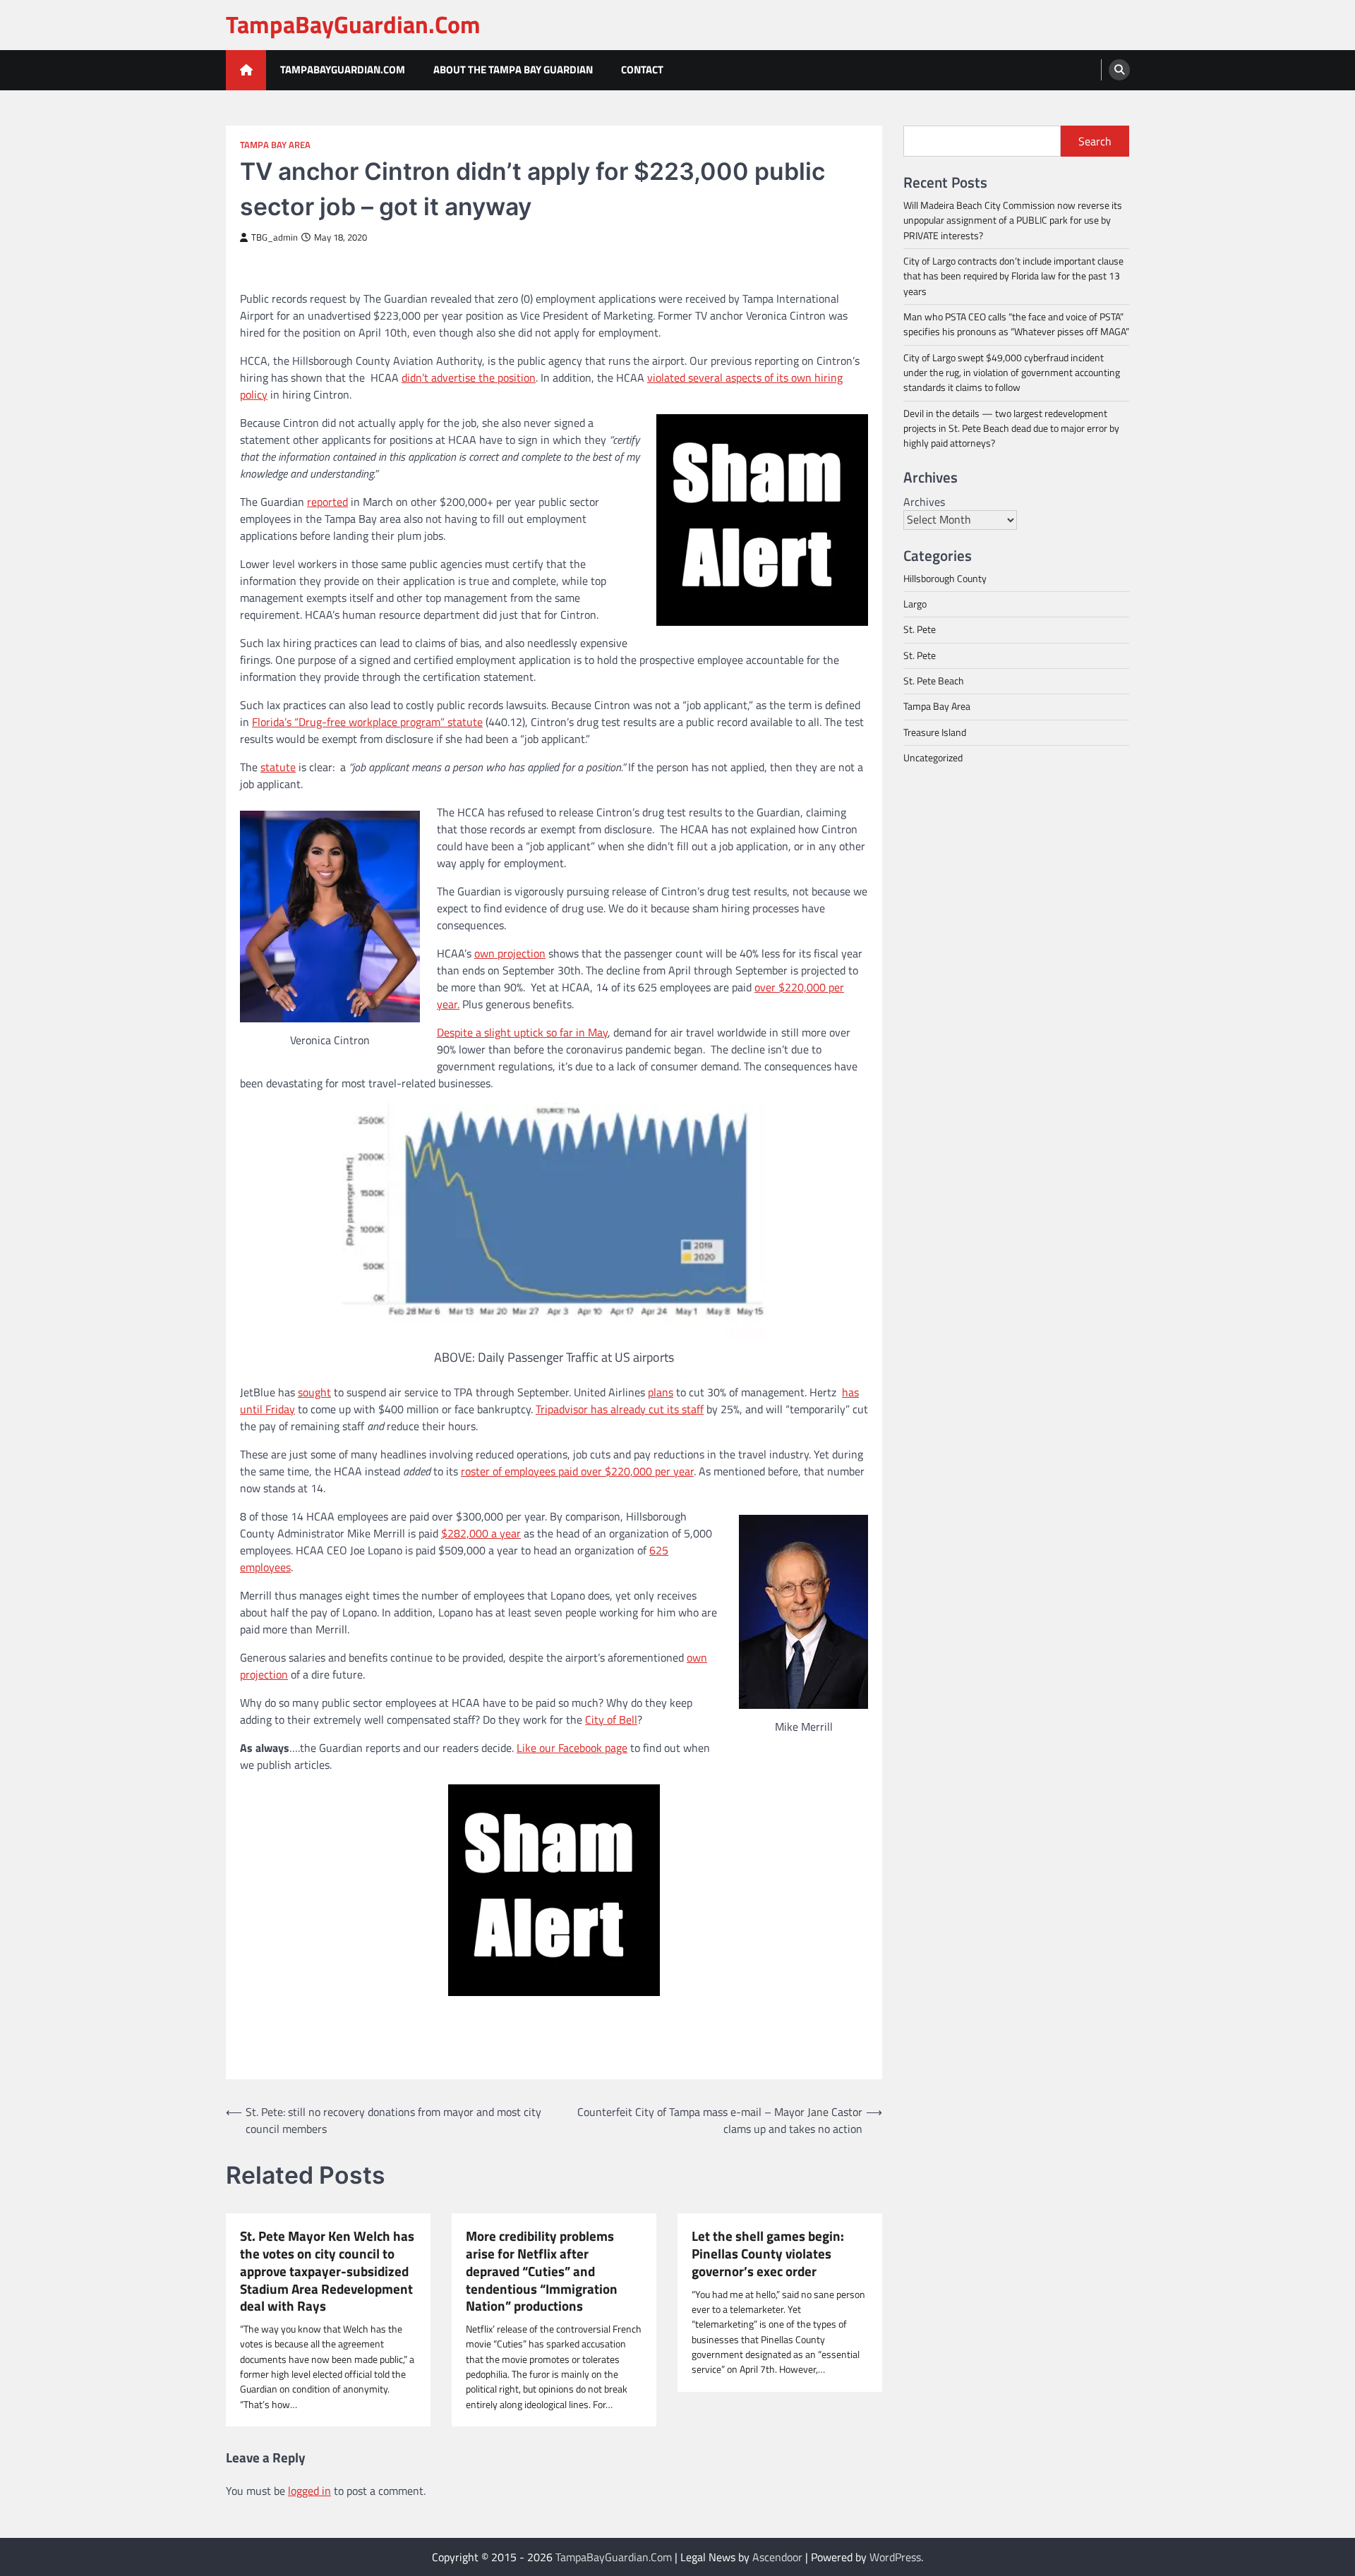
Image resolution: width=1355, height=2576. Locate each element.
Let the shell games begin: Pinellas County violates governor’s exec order (768, 2254)
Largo (915, 604)
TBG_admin (275, 237)
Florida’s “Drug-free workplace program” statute (367, 722)
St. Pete (920, 629)
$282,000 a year (481, 1533)
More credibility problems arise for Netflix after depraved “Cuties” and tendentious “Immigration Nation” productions (542, 2271)
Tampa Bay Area (275, 145)
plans (661, 1392)
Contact (642, 69)
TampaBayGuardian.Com (353, 24)
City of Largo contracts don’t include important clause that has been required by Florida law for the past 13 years (1013, 276)
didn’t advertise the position (469, 377)
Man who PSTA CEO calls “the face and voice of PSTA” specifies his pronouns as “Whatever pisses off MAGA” (1016, 324)
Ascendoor (777, 2557)
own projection (510, 953)
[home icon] (246, 70)
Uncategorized (933, 758)
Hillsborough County (945, 578)
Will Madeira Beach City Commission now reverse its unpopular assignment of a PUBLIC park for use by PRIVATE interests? (1013, 220)
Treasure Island (935, 732)
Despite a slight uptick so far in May (522, 1032)
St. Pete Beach (934, 681)
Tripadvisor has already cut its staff (620, 1409)
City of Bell (611, 1719)
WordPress (895, 2557)
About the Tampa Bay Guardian (513, 69)
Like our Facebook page (572, 1748)
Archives (924, 501)
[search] (1119, 70)
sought (314, 1392)
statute (278, 767)
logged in (309, 2491)
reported (327, 502)
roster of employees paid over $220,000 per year (577, 1471)
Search (1095, 141)
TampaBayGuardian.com (343, 69)
